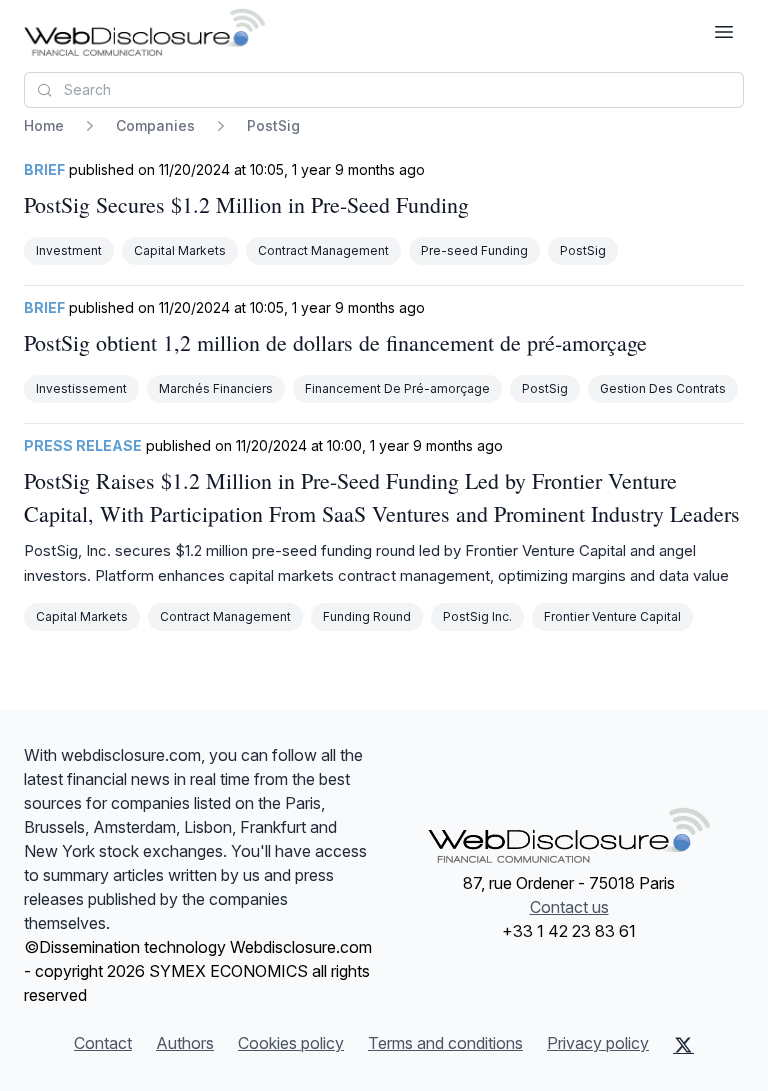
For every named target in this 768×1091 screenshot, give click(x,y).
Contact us (569, 907)
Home (44, 125)
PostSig (583, 250)
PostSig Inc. (477, 616)
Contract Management (323, 250)
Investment (69, 250)
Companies (155, 125)
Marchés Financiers (216, 388)
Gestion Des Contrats (663, 388)
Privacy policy (598, 1043)
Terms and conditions (445, 1043)
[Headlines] (144, 32)
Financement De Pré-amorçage (397, 388)
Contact (103, 1043)
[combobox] (384, 90)
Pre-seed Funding (474, 250)
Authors (185, 1043)
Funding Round (367, 616)
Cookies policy (291, 1043)
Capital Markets (180, 250)
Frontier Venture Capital (612, 616)
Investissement (81, 388)
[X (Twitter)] (683, 1045)
